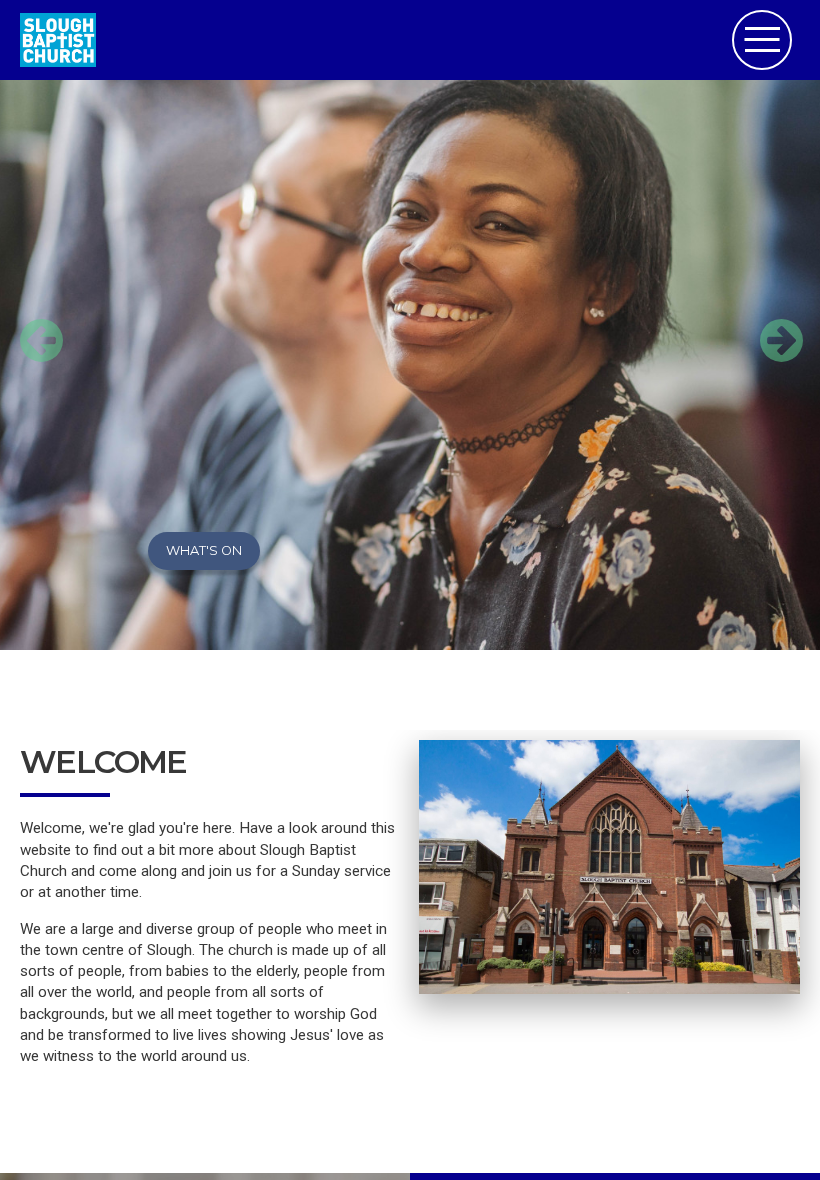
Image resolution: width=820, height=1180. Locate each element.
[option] (410, 325)
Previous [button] (30, 325)
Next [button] (770, 325)
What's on (204, 550)
